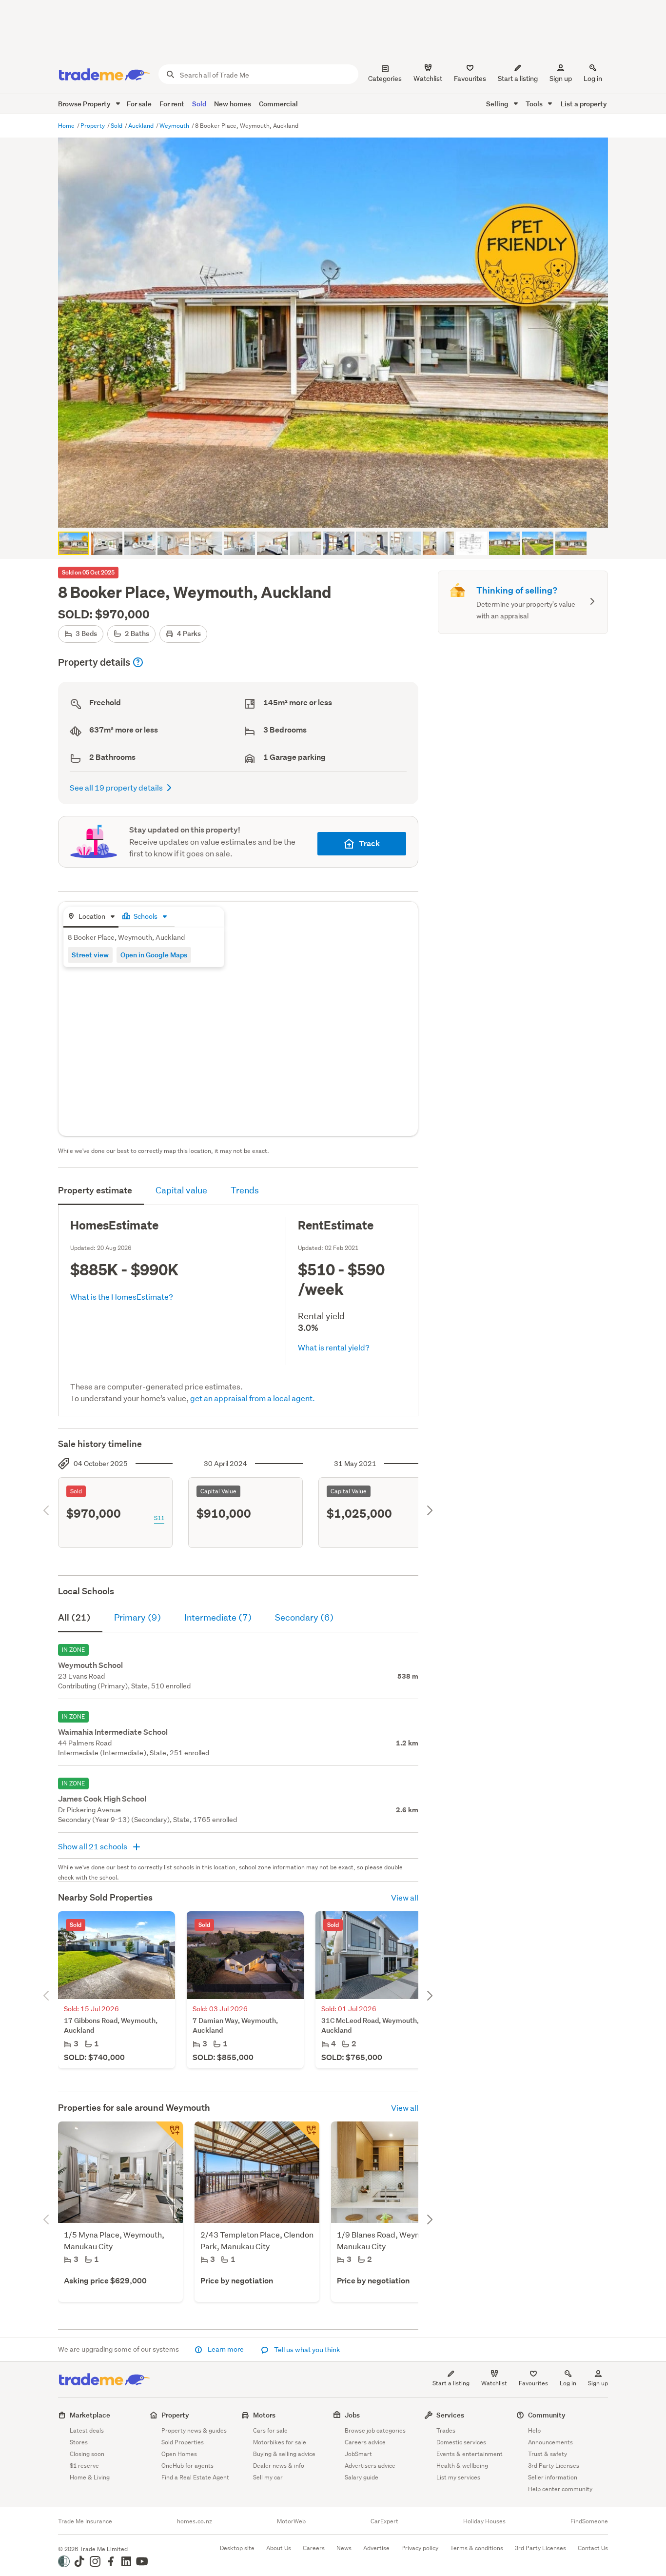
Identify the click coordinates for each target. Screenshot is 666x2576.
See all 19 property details (116, 787)
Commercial (278, 104)
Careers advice (365, 2442)
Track (369, 843)
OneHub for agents (187, 2466)
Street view (90, 955)
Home (67, 126)
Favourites (533, 2383)
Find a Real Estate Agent (195, 2477)
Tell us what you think (306, 2350)
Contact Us (593, 2548)
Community (547, 2415)
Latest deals (87, 2430)
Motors (264, 2415)
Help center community (560, 2489)
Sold (199, 104)
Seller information (553, 2477)
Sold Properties (183, 2442)
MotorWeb (291, 2521)
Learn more (226, 2349)
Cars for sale (270, 2430)
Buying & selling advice (284, 2454)
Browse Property (85, 104)
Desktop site (237, 2548)
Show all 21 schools (93, 1846)
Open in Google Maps (154, 955)
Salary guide (362, 2477)
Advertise (376, 2548)
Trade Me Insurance (85, 2521)
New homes (233, 104)
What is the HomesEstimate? (122, 1297)
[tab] (91, 917)
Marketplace (90, 2415)
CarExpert (384, 2521)
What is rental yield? (334, 1347)
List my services (458, 2477)
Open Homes (179, 2454)
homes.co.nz (195, 2521)
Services (450, 2415)
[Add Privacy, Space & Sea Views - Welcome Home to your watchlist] (306, 2135)
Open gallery (338, 512)
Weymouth (175, 126)
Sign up (561, 79)
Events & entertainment (470, 2454)
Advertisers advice (370, 2466)
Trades (446, 2430)
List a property (584, 104)
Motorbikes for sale (280, 2442)
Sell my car (268, 2477)
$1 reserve (84, 2466)
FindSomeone (589, 2521)
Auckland (142, 126)
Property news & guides (194, 2430)
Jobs (352, 2415)
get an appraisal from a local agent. (253, 1398)
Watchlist (494, 2383)
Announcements (550, 2442)
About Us (279, 2548)
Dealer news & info (279, 2466)
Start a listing (451, 2383)
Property (93, 126)
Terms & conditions (477, 2548)
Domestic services (461, 2442)
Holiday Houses (484, 2521)
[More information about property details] (138, 662)
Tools (535, 104)
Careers (314, 2548)
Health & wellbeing (462, 2466)
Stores (79, 2442)
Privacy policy (420, 2548)
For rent (172, 104)
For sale (139, 104)
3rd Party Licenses (554, 2466)
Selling (498, 104)
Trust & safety (548, 2454)
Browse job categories (375, 2430)
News (344, 2548)
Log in (593, 79)
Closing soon (87, 2454)
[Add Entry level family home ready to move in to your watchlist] (169, 2135)
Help (534, 2430)
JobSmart (358, 2454)
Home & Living (90, 2477)
